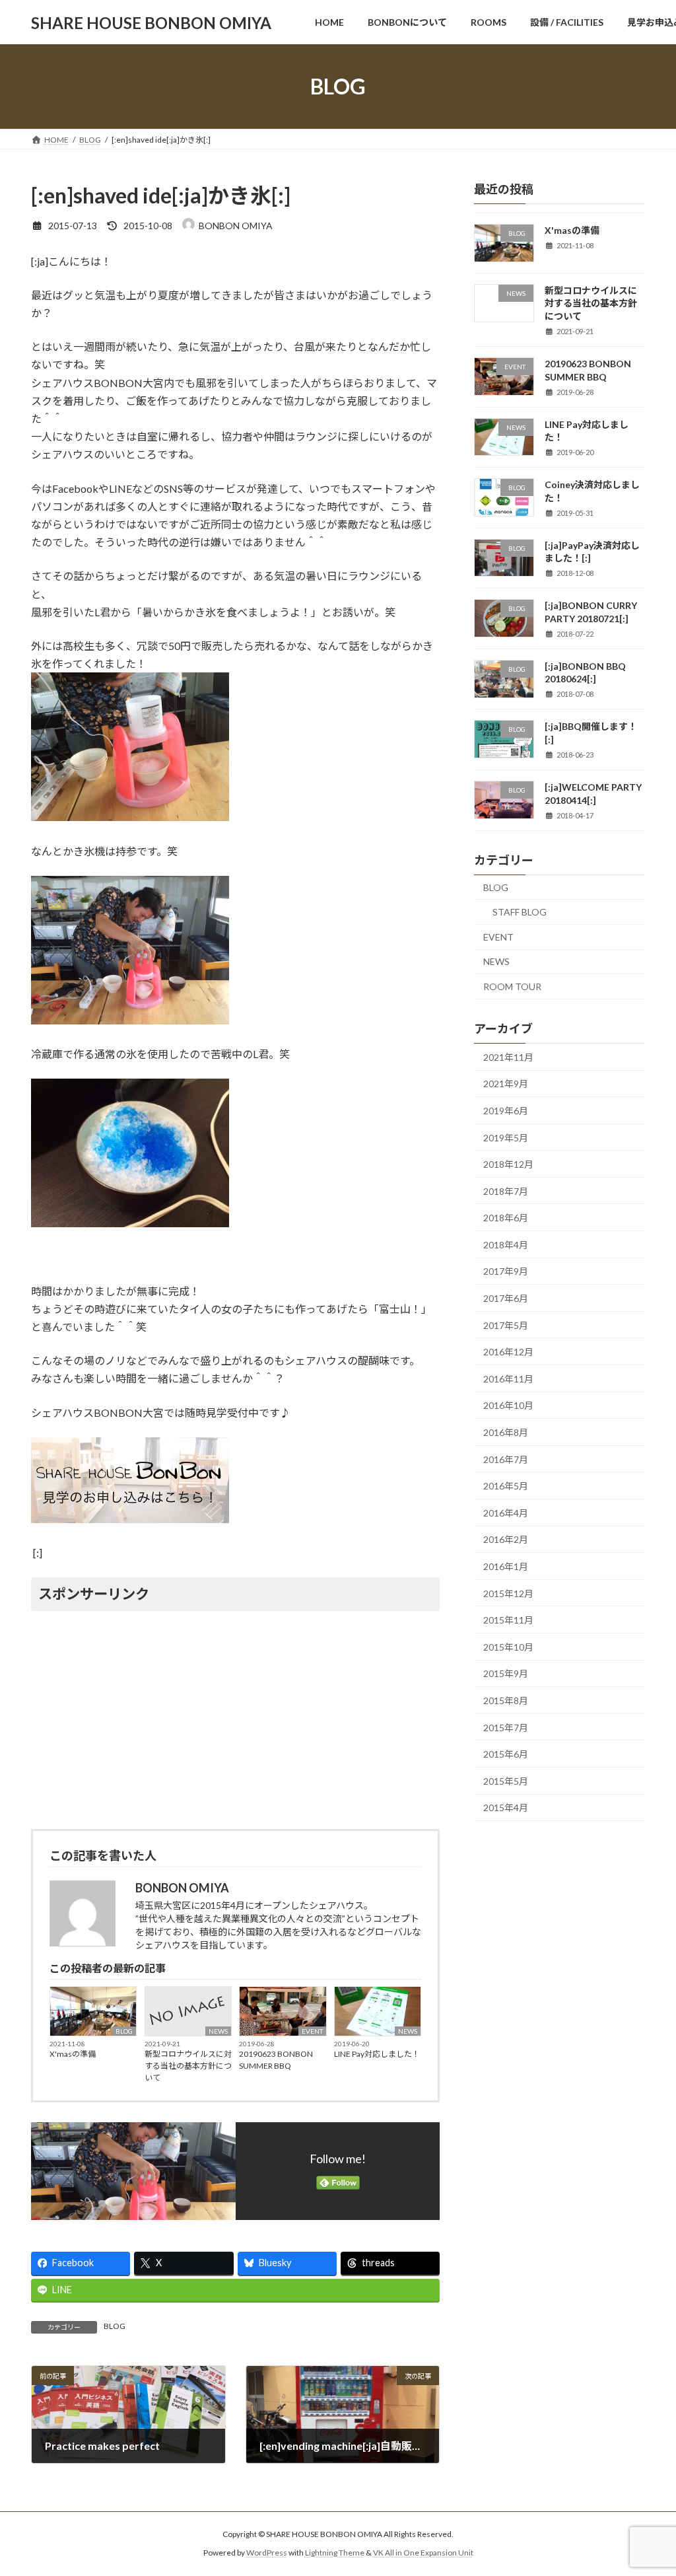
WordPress (267, 2553)
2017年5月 (506, 1325)
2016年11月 (508, 1379)
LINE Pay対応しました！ (377, 2054)
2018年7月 (506, 1191)
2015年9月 (506, 1674)
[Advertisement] (235, 1718)
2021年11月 (508, 1057)
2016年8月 (506, 1432)
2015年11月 (508, 1620)
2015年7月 (506, 1728)
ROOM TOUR (512, 986)
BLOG (124, 2031)
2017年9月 (506, 1272)
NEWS (218, 2031)
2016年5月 (506, 1486)
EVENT (312, 2031)
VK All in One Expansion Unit (423, 2553)
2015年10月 (508, 1647)
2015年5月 (506, 1781)
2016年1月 (506, 1566)
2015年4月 (506, 1808)
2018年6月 (506, 1218)
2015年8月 (506, 1700)
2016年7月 (506, 1459)
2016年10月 (508, 1406)
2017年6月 (506, 1298)
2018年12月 (508, 1164)
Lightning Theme (335, 2553)
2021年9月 (506, 1084)
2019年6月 (506, 1111)
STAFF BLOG (520, 912)
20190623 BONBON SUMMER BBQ (276, 2060)
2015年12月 (508, 1593)
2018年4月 (506, 1245)
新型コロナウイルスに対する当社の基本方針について (188, 2066)
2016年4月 (506, 1513)
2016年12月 (508, 1352)
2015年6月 (506, 1754)
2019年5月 (506, 1138)
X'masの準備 (73, 2054)
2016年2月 (506, 1540)
